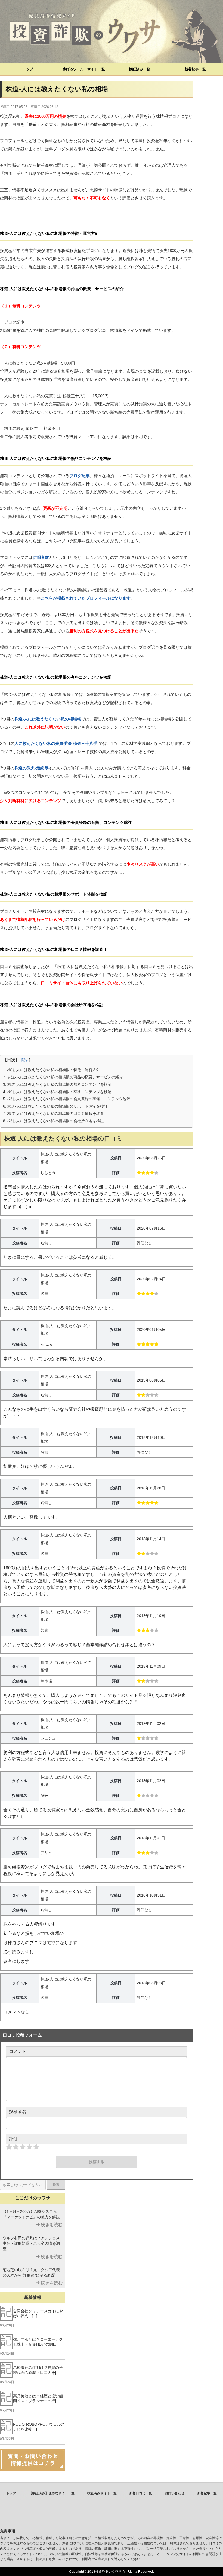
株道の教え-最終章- (32, 768)
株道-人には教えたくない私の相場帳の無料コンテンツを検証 (57, 1084)
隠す (25, 1060)
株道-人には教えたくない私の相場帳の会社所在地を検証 (53, 1121)
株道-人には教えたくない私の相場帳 (48, 719)
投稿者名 (18, 2112)
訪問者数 (41, 557)
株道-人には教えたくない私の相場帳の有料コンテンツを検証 (57, 1092)
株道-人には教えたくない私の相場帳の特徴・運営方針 (52, 1070)
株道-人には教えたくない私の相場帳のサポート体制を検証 (55, 1106)
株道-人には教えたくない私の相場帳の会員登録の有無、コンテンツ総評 (67, 1099)
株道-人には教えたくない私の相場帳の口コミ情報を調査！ (55, 1113)
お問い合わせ (175, 2493)
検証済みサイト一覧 (102, 2493)
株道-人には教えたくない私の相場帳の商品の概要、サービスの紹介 (63, 1077)
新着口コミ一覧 (141, 2493)
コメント (18, 2051)
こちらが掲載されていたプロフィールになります (86, 598)
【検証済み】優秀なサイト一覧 (52, 2493)
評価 (13, 2139)
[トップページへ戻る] (112, 32)
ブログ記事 (80, 476)
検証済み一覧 (140, 69)
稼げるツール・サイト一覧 (84, 69)
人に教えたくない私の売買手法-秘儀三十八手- (57, 743)
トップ (28, 69)
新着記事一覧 (195, 69)
